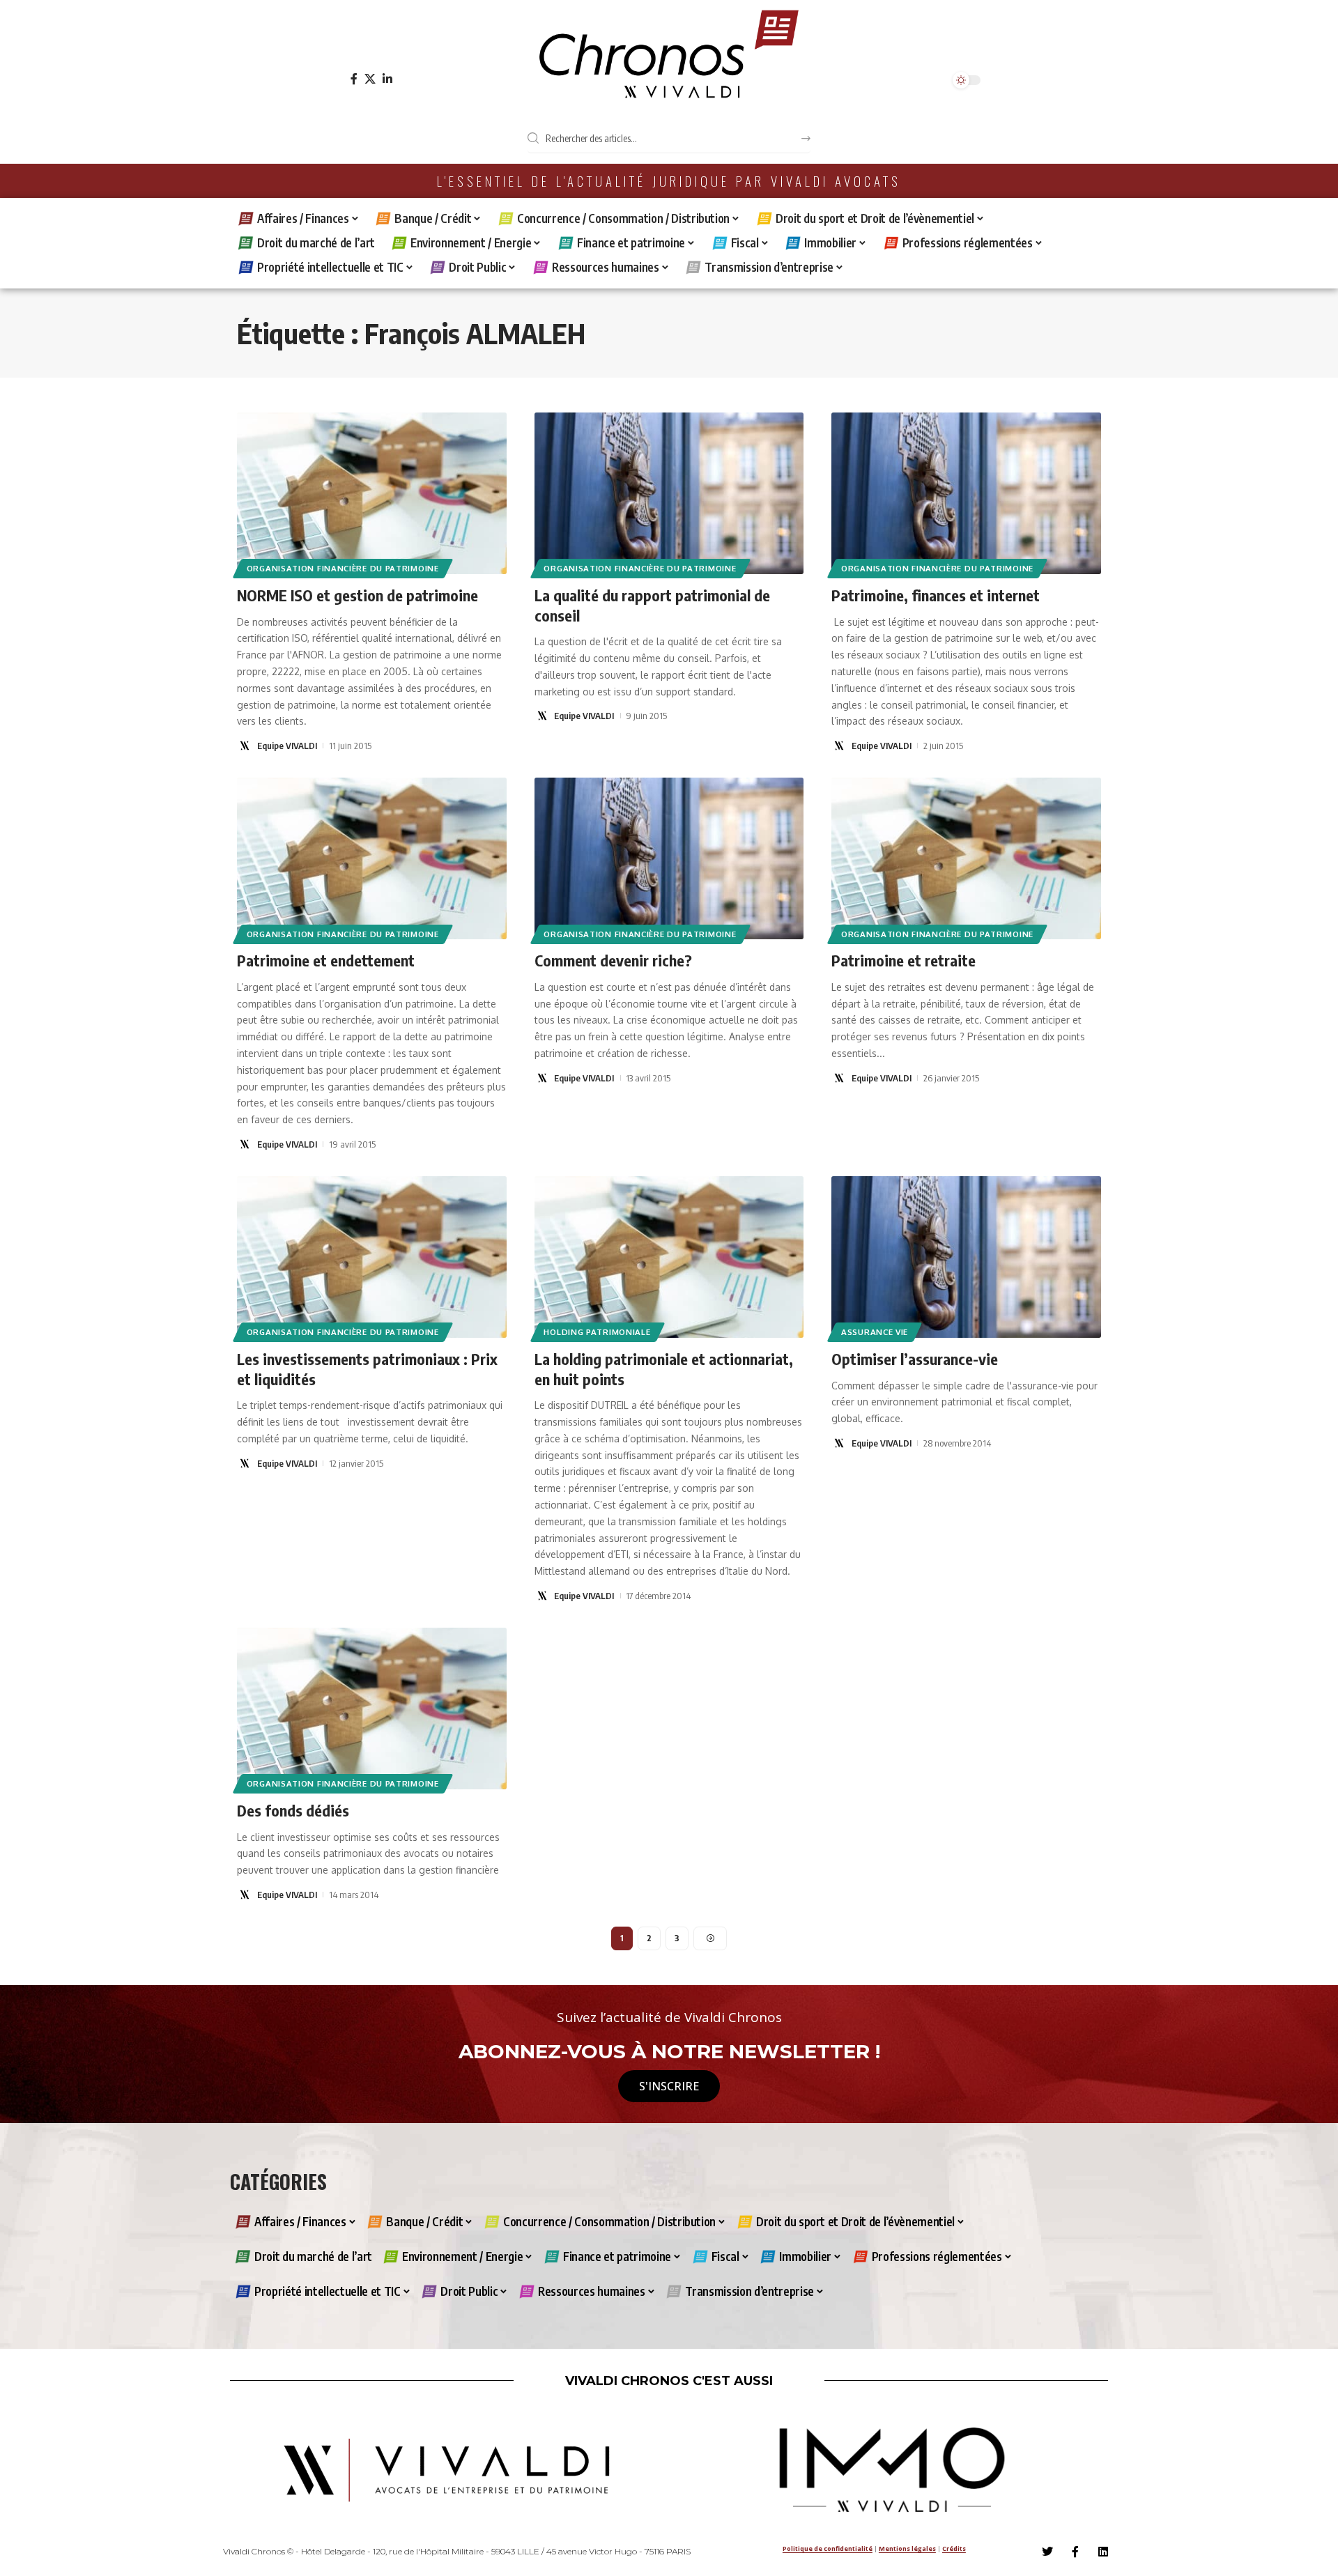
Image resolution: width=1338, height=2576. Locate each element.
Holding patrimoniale (597, 1332)
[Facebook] (354, 79)
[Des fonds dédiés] (372, 1709)
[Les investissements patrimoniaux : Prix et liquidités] (372, 1257)
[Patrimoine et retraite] (966, 858)
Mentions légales (907, 2548)
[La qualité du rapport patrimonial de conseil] (669, 493)
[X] (370, 79)
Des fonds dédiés (293, 1810)
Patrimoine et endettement (326, 960)
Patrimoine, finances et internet (936, 595)
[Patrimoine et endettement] (372, 858)
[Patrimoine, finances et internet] (966, 493)
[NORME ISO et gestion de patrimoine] (372, 493)
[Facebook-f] (1075, 2552)
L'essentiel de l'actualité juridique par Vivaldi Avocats (669, 181)
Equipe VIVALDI (287, 746)
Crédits (954, 2548)
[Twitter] (1047, 2552)
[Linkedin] (1103, 2552)
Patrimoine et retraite (903, 960)
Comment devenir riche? (613, 960)
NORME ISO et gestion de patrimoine (357, 595)
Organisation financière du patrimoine (343, 568)
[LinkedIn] (387, 79)
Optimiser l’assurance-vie (915, 1359)
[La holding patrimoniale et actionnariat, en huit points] (669, 1257)
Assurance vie (875, 1332)
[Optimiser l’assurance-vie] (966, 1257)
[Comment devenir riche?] (669, 858)
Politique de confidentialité (828, 2548)
